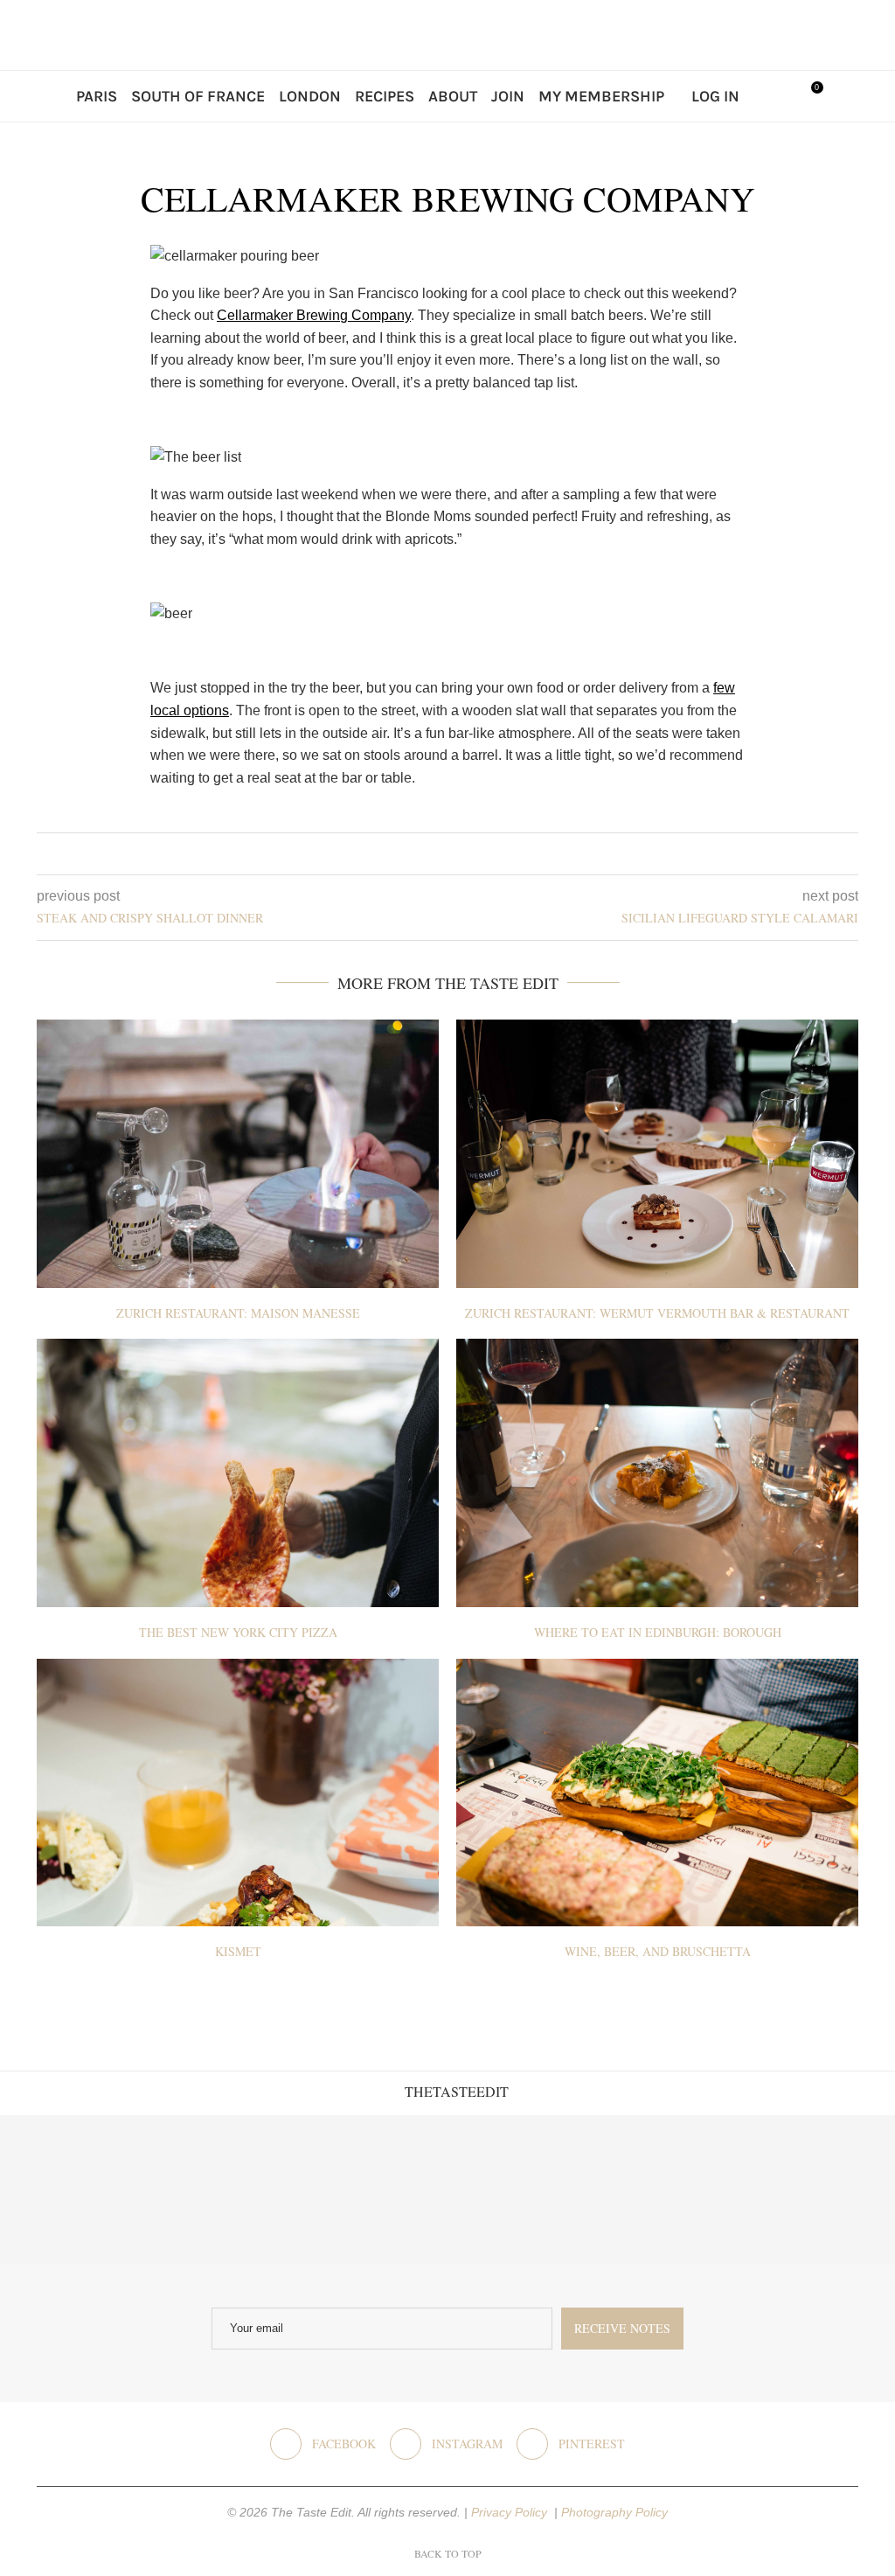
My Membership (601, 96)
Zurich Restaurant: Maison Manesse (238, 1313)
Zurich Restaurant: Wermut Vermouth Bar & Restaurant (657, 1313)
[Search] (771, 96)
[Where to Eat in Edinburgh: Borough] (657, 1473)
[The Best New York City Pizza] (238, 1473)
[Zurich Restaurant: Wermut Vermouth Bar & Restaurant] (657, 1154)
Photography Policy (614, 2512)
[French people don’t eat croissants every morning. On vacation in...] (224, 2190)
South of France (198, 96)
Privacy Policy (511, 2512)
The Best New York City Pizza (238, 1632)
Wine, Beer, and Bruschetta (658, 1951)
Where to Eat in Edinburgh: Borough (658, 1632)
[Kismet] (238, 1793)
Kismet (238, 1951)
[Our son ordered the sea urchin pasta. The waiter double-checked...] (373, 2190)
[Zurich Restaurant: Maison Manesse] (238, 1154)
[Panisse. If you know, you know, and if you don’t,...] (671, 2190)
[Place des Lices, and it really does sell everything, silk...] (522, 2190)
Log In (715, 96)
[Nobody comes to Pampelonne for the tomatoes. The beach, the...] (820, 2190)
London (310, 96)
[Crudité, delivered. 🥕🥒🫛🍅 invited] (75, 2190)
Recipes (385, 96)
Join (508, 96)
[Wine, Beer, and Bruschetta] (657, 1793)
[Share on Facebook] (434, 854)
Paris (97, 96)
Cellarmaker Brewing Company (314, 315)
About (453, 96)
